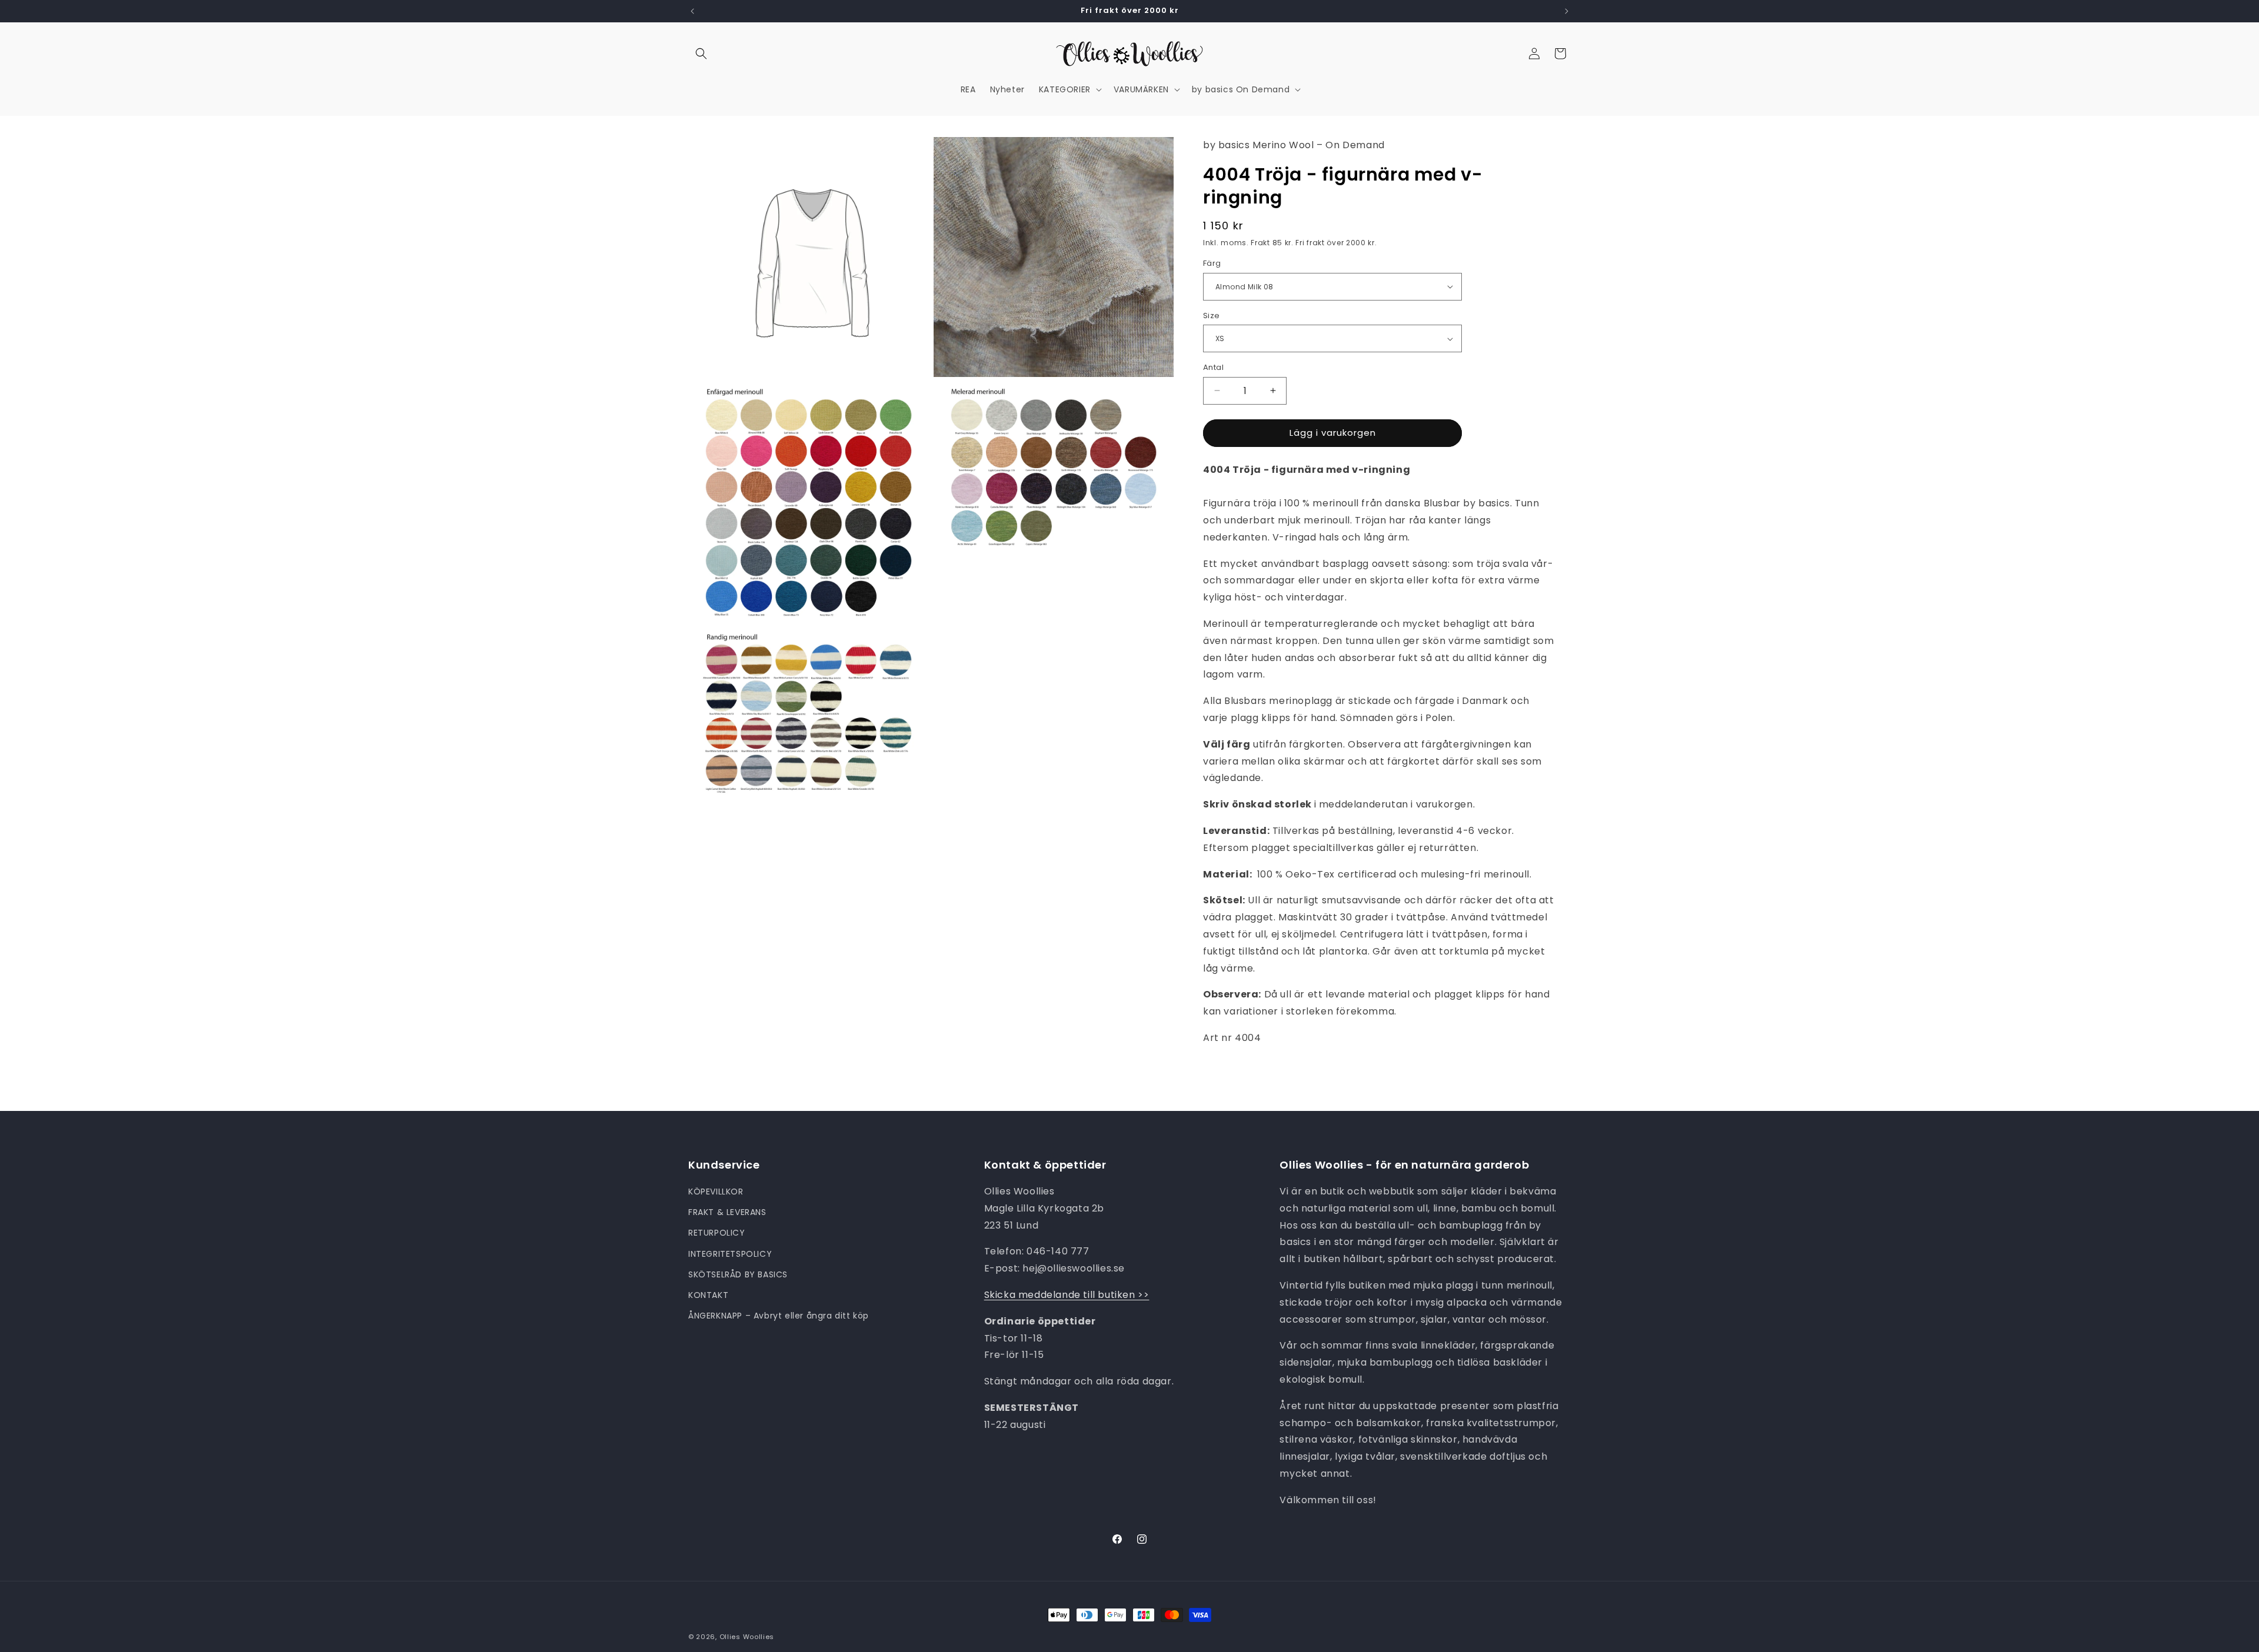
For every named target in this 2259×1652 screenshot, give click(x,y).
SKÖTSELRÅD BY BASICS (738, 1274)
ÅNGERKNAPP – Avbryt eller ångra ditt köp (779, 1316)
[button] (701, 54)
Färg (1212, 263)
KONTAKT (708, 1295)
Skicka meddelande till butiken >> (1067, 1295)
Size (1212, 316)
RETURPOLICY (717, 1233)
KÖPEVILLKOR (716, 1192)
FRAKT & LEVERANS (727, 1212)
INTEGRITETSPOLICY (730, 1254)
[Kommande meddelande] (1567, 11)
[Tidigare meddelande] (692, 11)
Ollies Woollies (747, 1637)
